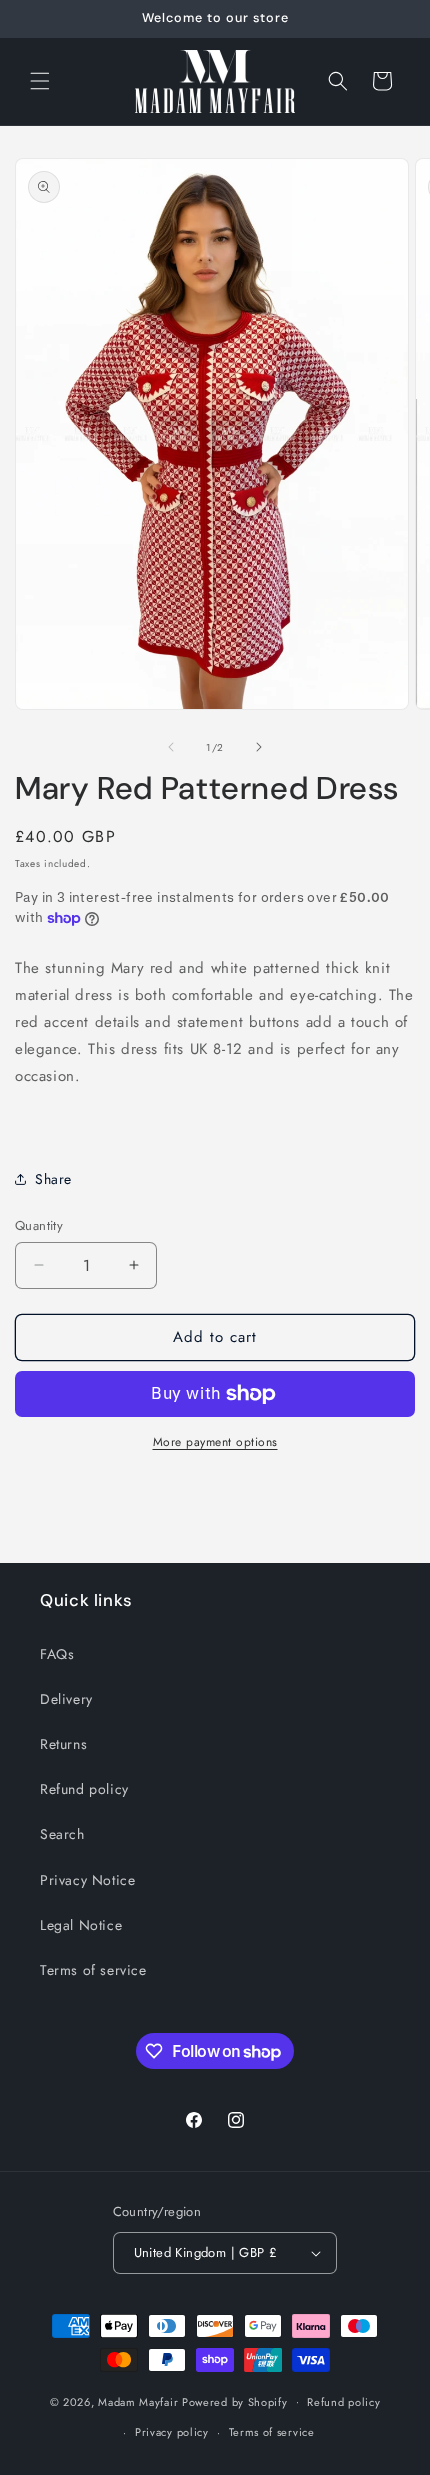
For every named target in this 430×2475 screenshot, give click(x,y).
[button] (40, 81)
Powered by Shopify (235, 2401)
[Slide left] (171, 747)
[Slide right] (259, 747)
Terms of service (93, 1970)
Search (62, 1834)
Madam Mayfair (138, 2401)
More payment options (215, 1442)
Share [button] (53, 1179)
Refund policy (84, 1789)
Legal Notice (81, 1925)
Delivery (66, 1699)
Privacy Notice (87, 1880)
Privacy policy (172, 2432)
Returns (63, 1744)
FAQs (57, 1654)
